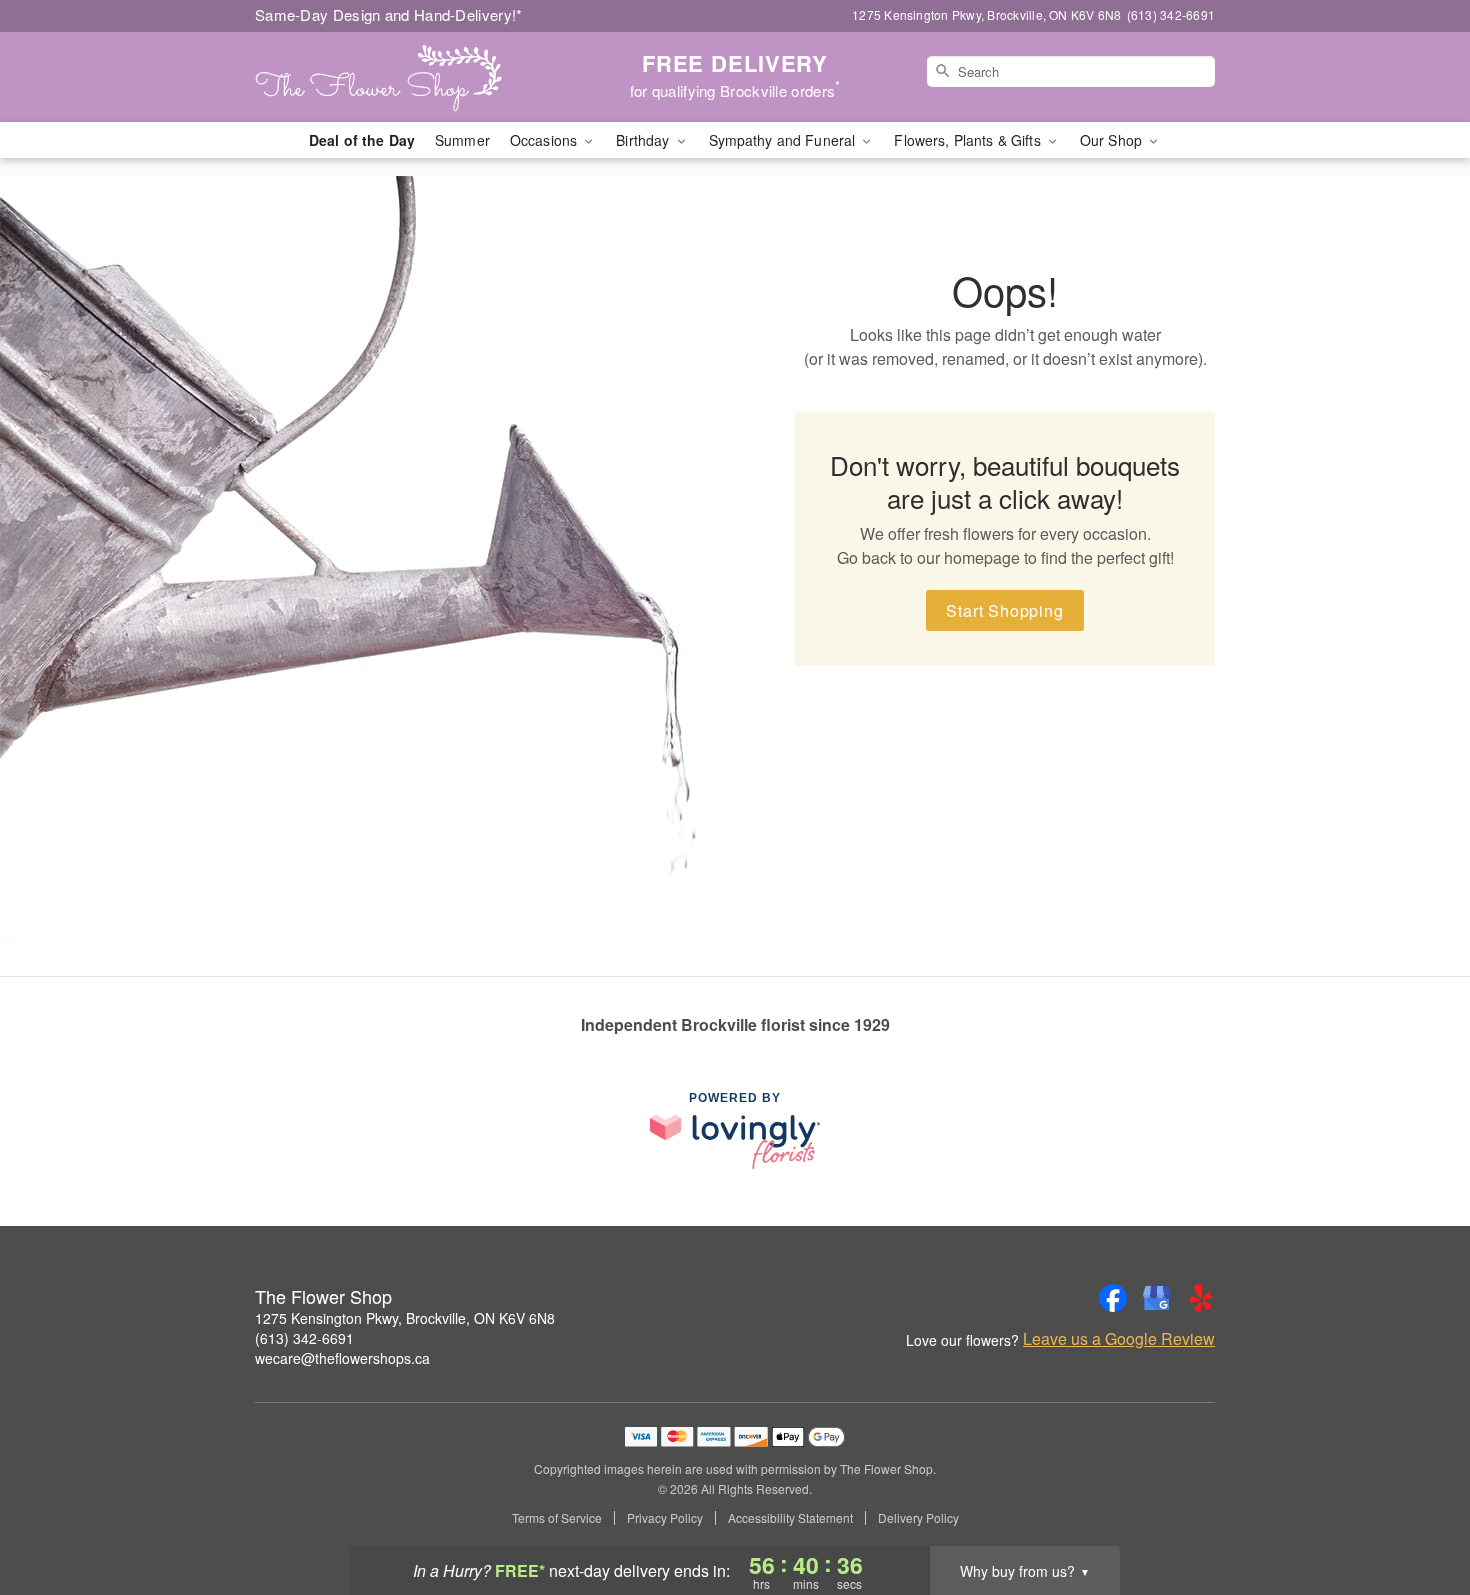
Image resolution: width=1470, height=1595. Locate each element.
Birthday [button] (644, 140)
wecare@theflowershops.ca (342, 1358)
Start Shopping (1004, 610)
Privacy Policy (665, 1518)
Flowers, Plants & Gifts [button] (969, 140)
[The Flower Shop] (399, 77)
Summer (462, 140)
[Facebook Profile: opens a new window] (1113, 1298)
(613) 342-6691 (304, 1338)
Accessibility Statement (790, 1518)
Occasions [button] (545, 140)
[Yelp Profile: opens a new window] (1201, 1298)
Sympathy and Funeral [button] (784, 140)
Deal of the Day (362, 140)
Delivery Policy (918, 1518)
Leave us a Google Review (1119, 1339)
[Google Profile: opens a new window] (1157, 1298)
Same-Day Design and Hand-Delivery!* (389, 14)
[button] (1417, 1510)
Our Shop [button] (1113, 140)
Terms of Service (557, 1518)
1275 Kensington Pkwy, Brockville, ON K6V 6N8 (405, 1318)
